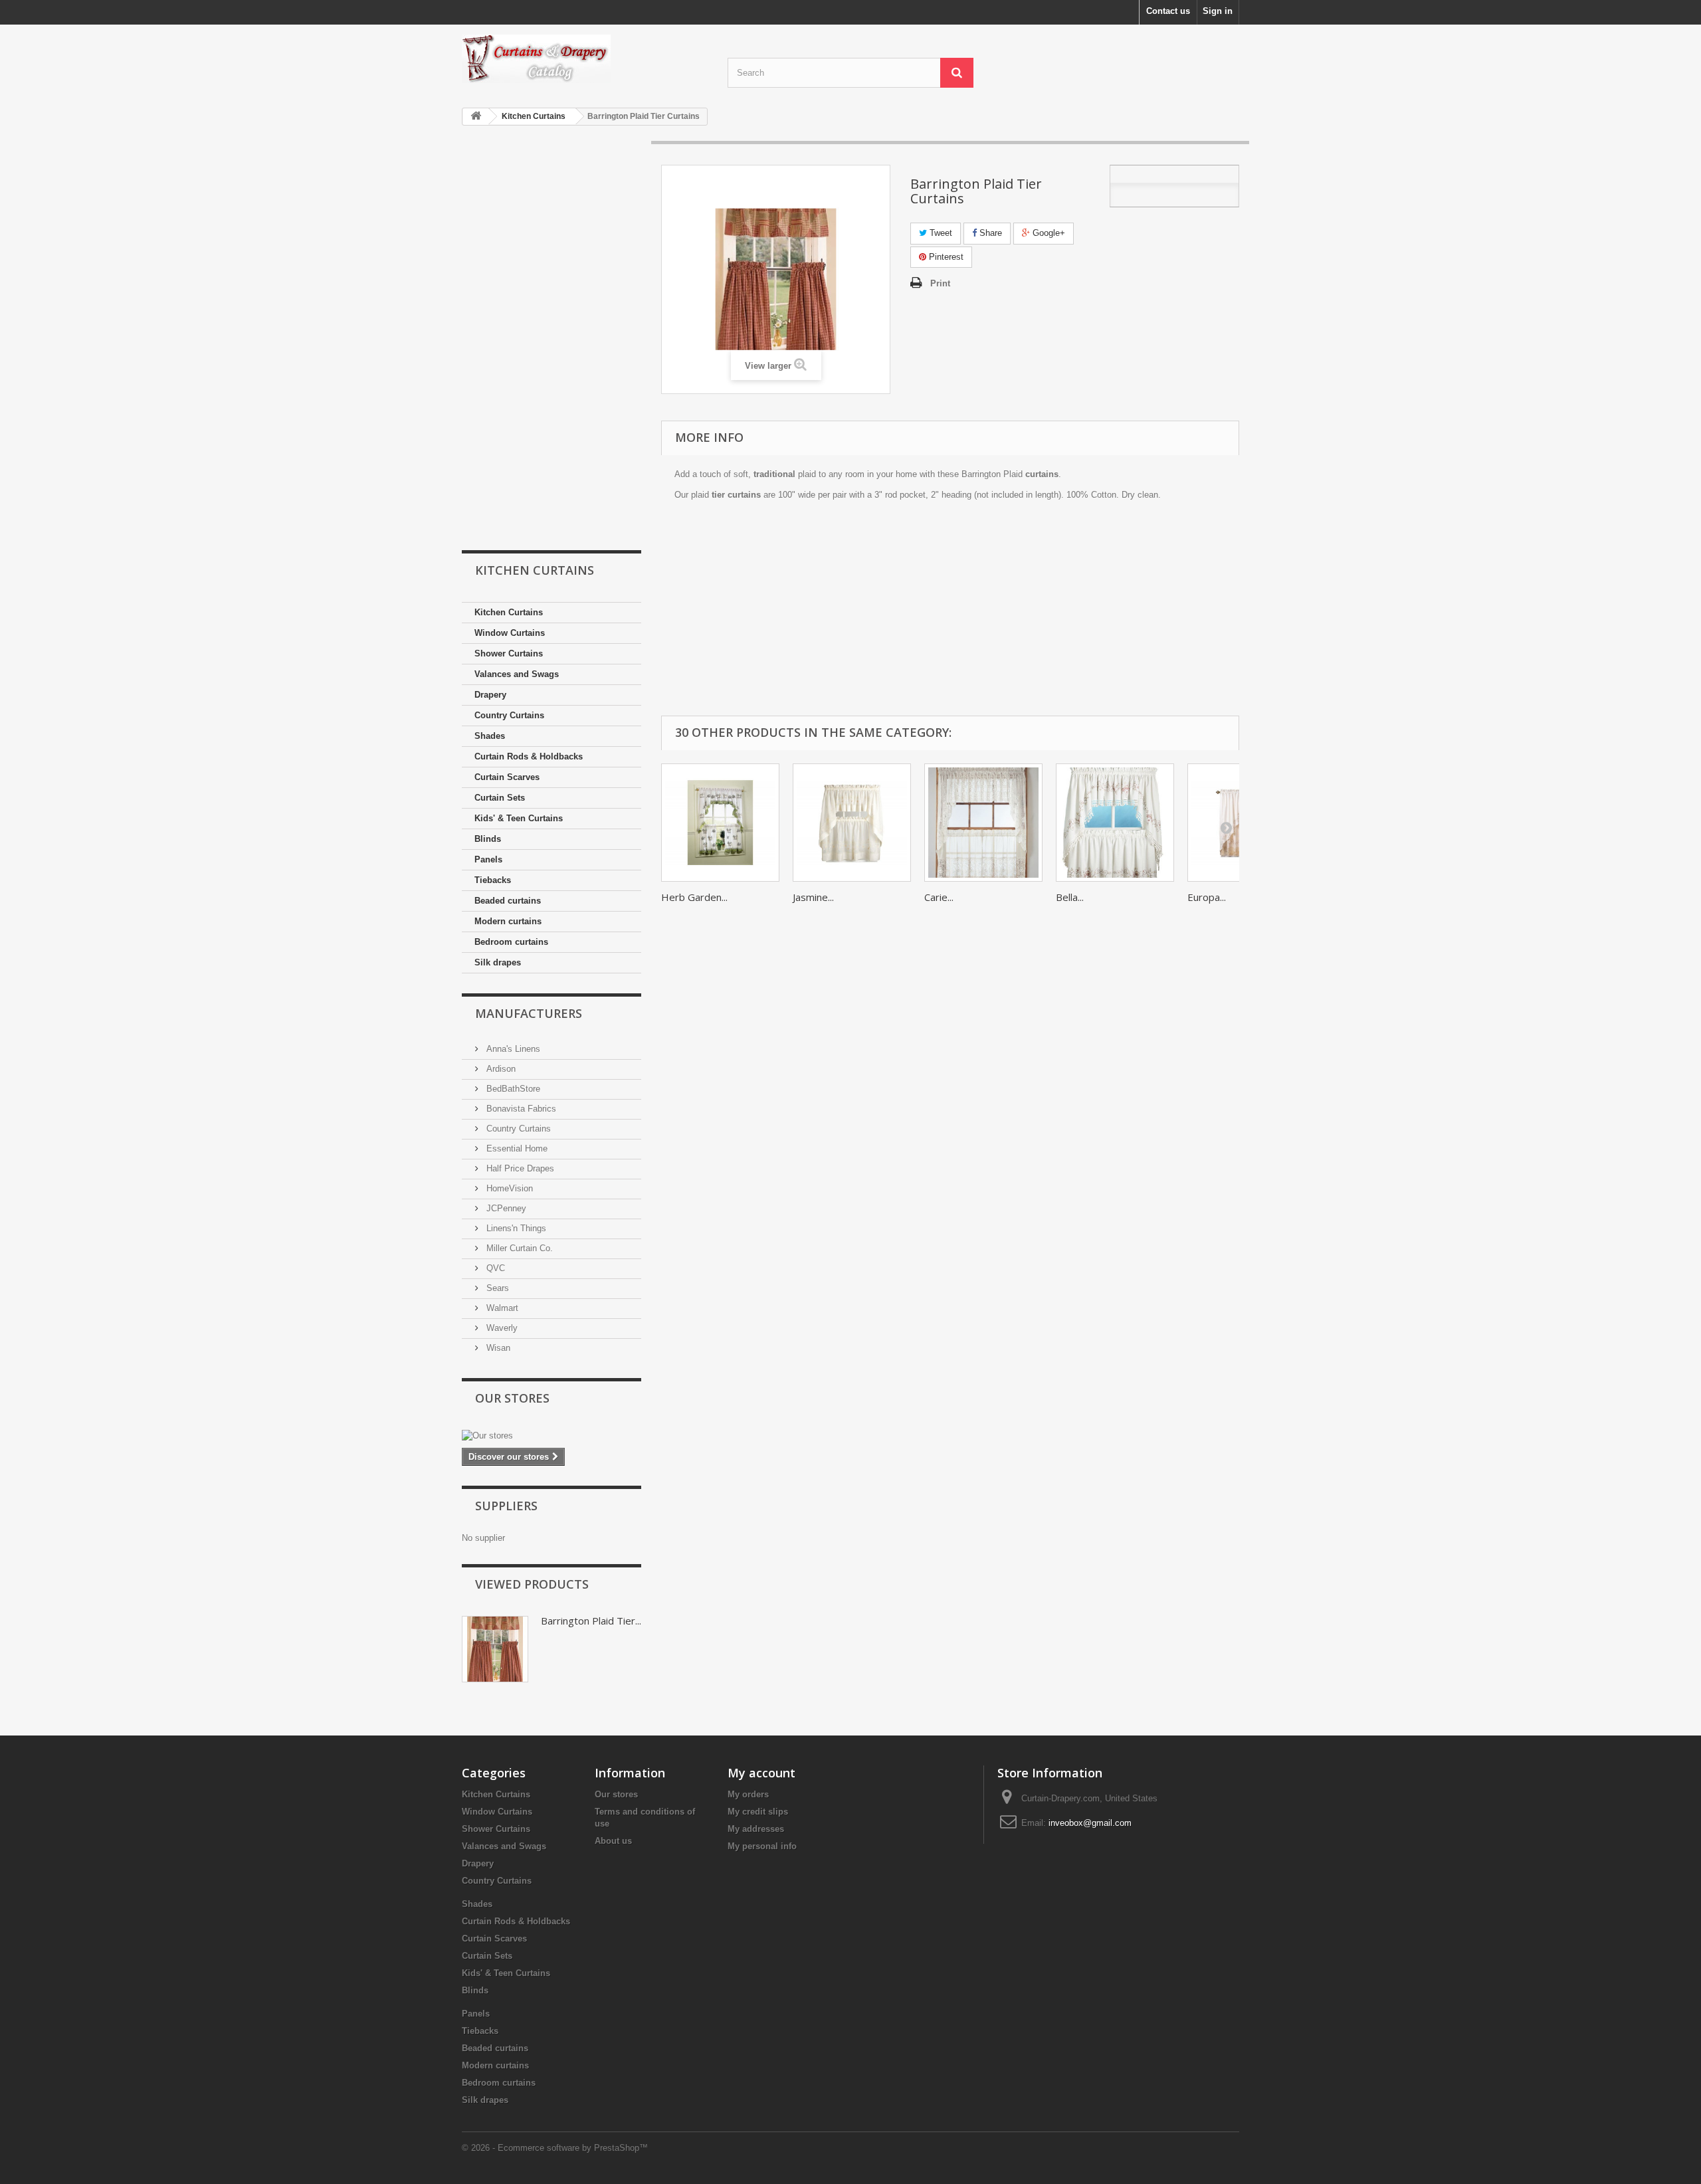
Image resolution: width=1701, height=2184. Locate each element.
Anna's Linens (512, 1049)
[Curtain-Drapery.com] (585, 59)
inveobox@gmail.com (1090, 1823)
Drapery (490, 695)
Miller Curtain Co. (518, 1248)
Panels (488, 859)
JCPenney (505, 1208)
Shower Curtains (509, 653)
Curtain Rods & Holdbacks (529, 756)
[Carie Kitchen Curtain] (983, 823)
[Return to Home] (476, 117)
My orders (748, 1794)
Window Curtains (510, 633)
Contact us (1168, 11)
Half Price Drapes (519, 1168)
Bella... (1070, 897)
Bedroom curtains (511, 942)
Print (940, 283)
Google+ (1048, 233)
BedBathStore (512, 1089)
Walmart (501, 1308)
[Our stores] (551, 1436)
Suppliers (506, 1506)
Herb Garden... (694, 897)
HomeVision (508, 1188)
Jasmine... (813, 897)
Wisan (497, 1348)
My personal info (762, 1846)
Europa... (1207, 897)
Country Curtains (509, 715)
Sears (496, 1288)
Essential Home (516, 1148)
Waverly (501, 1328)
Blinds (488, 839)
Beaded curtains (508, 901)
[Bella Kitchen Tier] (1115, 823)
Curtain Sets (500, 798)
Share (989, 233)
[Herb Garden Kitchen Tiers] (720, 823)
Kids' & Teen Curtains (519, 818)
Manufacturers (529, 1013)
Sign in (1218, 11)
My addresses (756, 1829)
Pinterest (945, 257)
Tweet (940, 233)
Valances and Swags (517, 674)
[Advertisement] (551, 339)
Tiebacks (493, 880)
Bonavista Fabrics (520, 1109)
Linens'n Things (515, 1228)
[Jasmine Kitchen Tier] (852, 823)
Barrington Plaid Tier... (591, 1621)
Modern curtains (508, 921)
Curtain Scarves (507, 777)
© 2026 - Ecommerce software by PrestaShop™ (555, 2148)
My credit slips (758, 1812)
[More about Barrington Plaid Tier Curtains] (495, 1649)
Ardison (500, 1069)
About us (613, 1841)
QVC (494, 1268)
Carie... (939, 897)
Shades (490, 736)
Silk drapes (498, 962)
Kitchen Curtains (509, 612)
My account (761, 1773)
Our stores (512, 1398)
